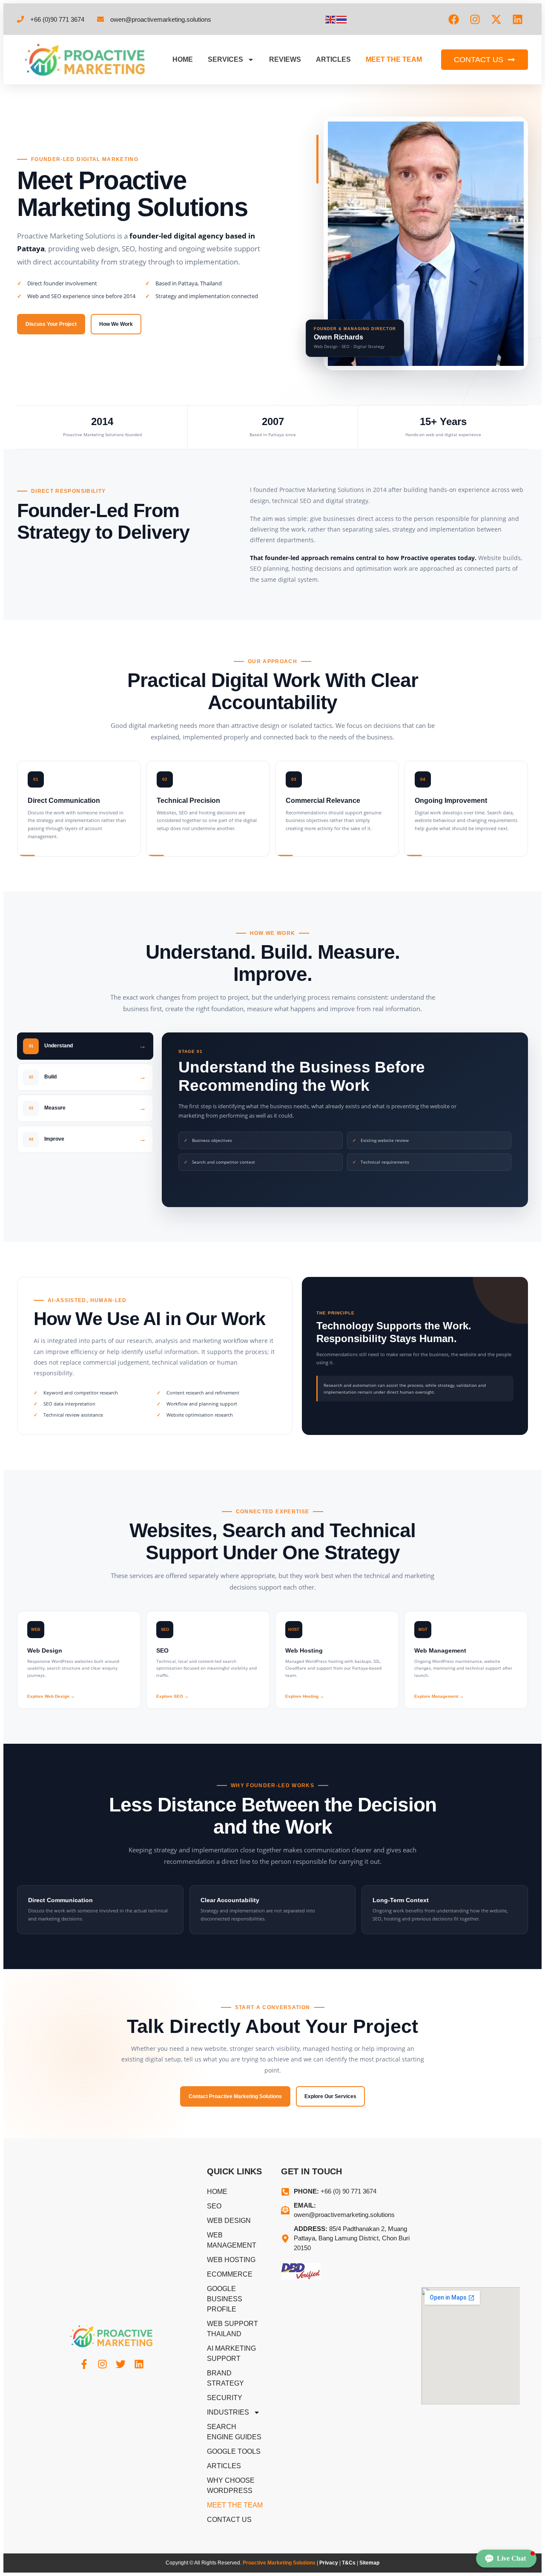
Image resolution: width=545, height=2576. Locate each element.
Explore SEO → (172, 1696)
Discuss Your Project (51, 324)
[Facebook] (453, 19)
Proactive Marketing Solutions (279, 2563)
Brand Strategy (225, 2378)
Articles (333, 59)
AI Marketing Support (231, 2353)
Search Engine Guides (234, 2432)
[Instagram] (475, 19)
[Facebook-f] (84, 2364)
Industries (228, 2412)
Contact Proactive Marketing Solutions (235, 2096)
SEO (214, 2206)
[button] (506, 2559)
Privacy (329, 2563)
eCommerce (230, 2274)
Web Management (232, 2240)
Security (225, 2398)
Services (225, 59)
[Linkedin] (517, 19)
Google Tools (234, 2451)
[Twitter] (121, 2364)
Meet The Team (394, 59)
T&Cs (349, 2563)
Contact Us (229, 2520)
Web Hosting (231, 2260)
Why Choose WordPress (231, 2485)
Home (183, 59)
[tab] (85, 1046)
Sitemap (369, 2563)
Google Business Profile (225, 2299)
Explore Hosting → (305, 1696)
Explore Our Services (330, 2096)
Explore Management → (439, 1696)
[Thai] (342, 19)
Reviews (285, 59)
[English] (331, 19)
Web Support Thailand (232, 2329)
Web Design (229, 2221)
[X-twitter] (496, 19)
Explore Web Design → (51, 1696)
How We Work (116, 324)
